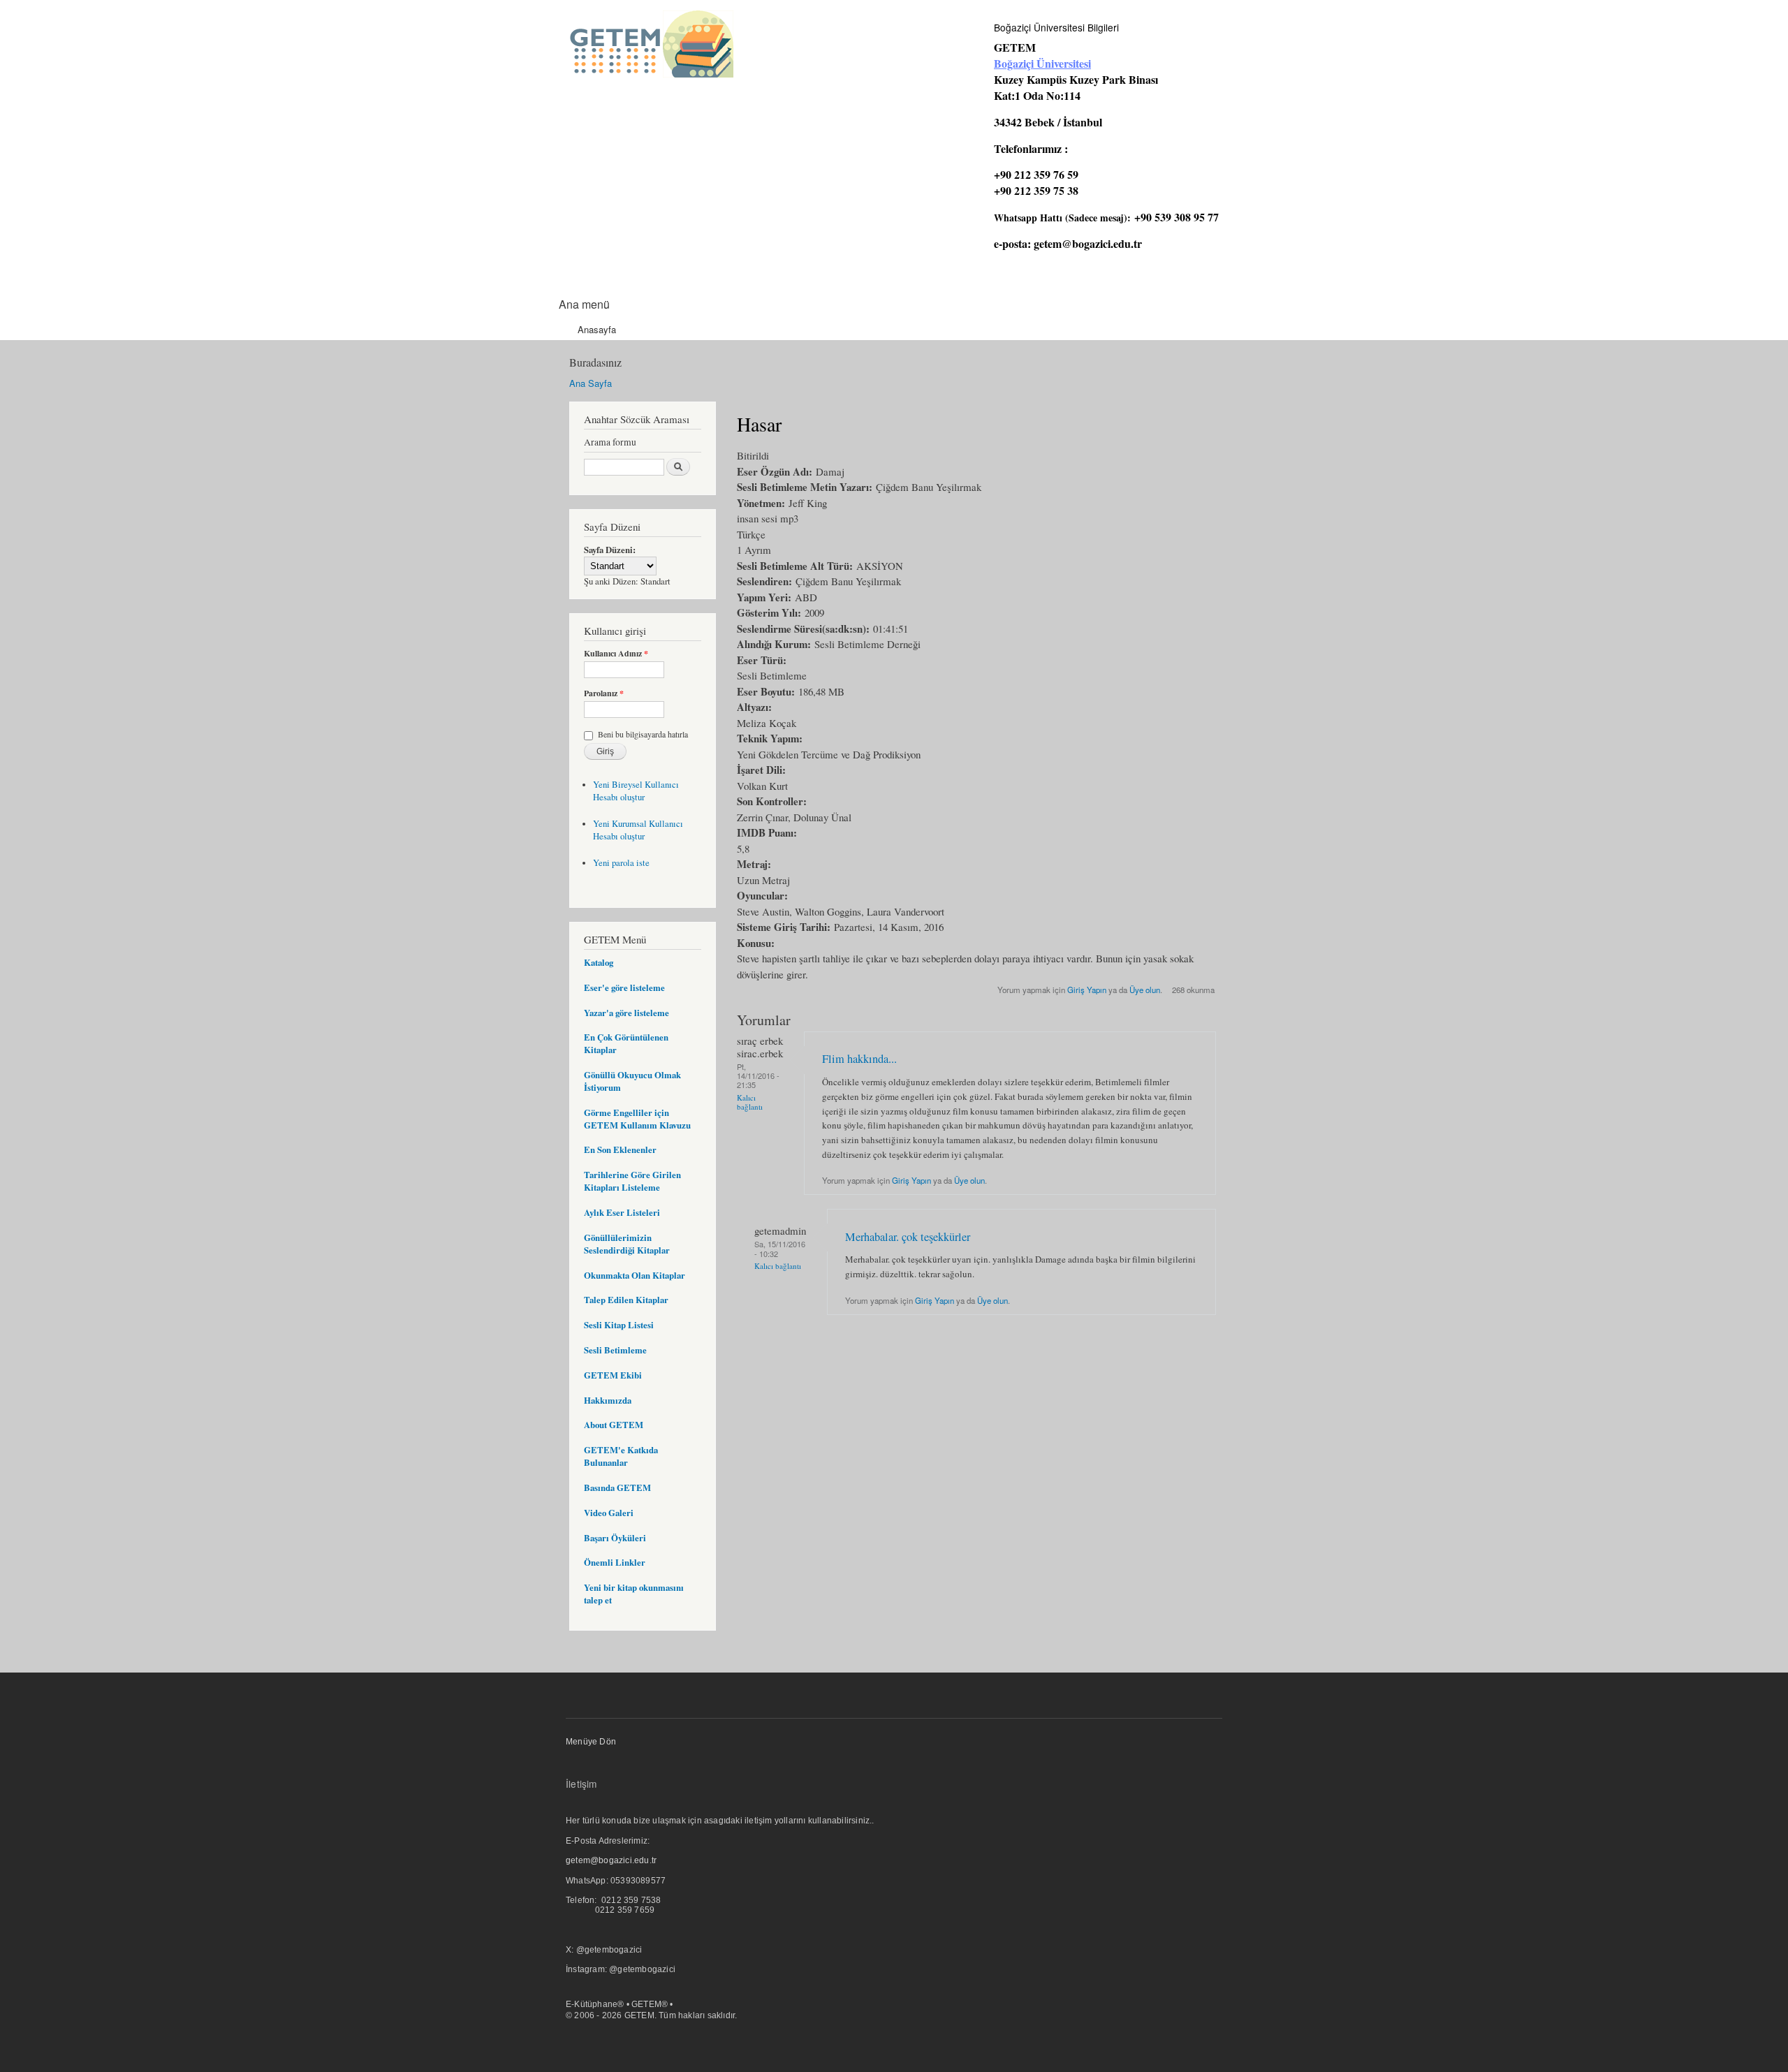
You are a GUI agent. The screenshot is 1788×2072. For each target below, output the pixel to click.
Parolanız (604, 693)
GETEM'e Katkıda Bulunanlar (621, 1456)
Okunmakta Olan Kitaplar (635, 1275)
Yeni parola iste (621, 863)
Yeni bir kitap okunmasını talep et (634, 1594)
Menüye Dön (591, 1742)
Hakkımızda (608, 1400)
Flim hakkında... (859, 1059)
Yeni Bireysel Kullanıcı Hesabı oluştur (636, 791)
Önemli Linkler (615, 1562)
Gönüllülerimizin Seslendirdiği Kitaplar (627, 1244)
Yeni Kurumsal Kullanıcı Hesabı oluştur (638, 830)
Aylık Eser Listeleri (622, 1212)
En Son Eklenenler (620, 1149)
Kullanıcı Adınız (616, 654)
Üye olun (1145, 990)
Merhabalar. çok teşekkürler (908, 1237)
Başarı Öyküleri (615, 1538)
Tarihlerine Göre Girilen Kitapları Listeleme (632, 1181)
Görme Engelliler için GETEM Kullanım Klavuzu (637, 1119)
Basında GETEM (617, 1487)
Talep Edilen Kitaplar (626, 1300)
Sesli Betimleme (615, 1350)
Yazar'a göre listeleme (626, 1013)
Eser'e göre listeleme (624, 987)
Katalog (599, 962)
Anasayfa (597, 329)
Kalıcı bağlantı (750, 1102)
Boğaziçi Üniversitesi (1042, 63)
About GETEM (614, 1425)
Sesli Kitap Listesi (619, 1325)
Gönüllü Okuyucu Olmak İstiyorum (632, 1081)
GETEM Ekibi (613, 1375)
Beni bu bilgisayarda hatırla (643, 734)
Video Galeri (609, 1513)
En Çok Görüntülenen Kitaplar (626, 1043)
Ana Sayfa (591, 383)
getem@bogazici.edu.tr (1088, 243)
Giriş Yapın (1087, 990)
